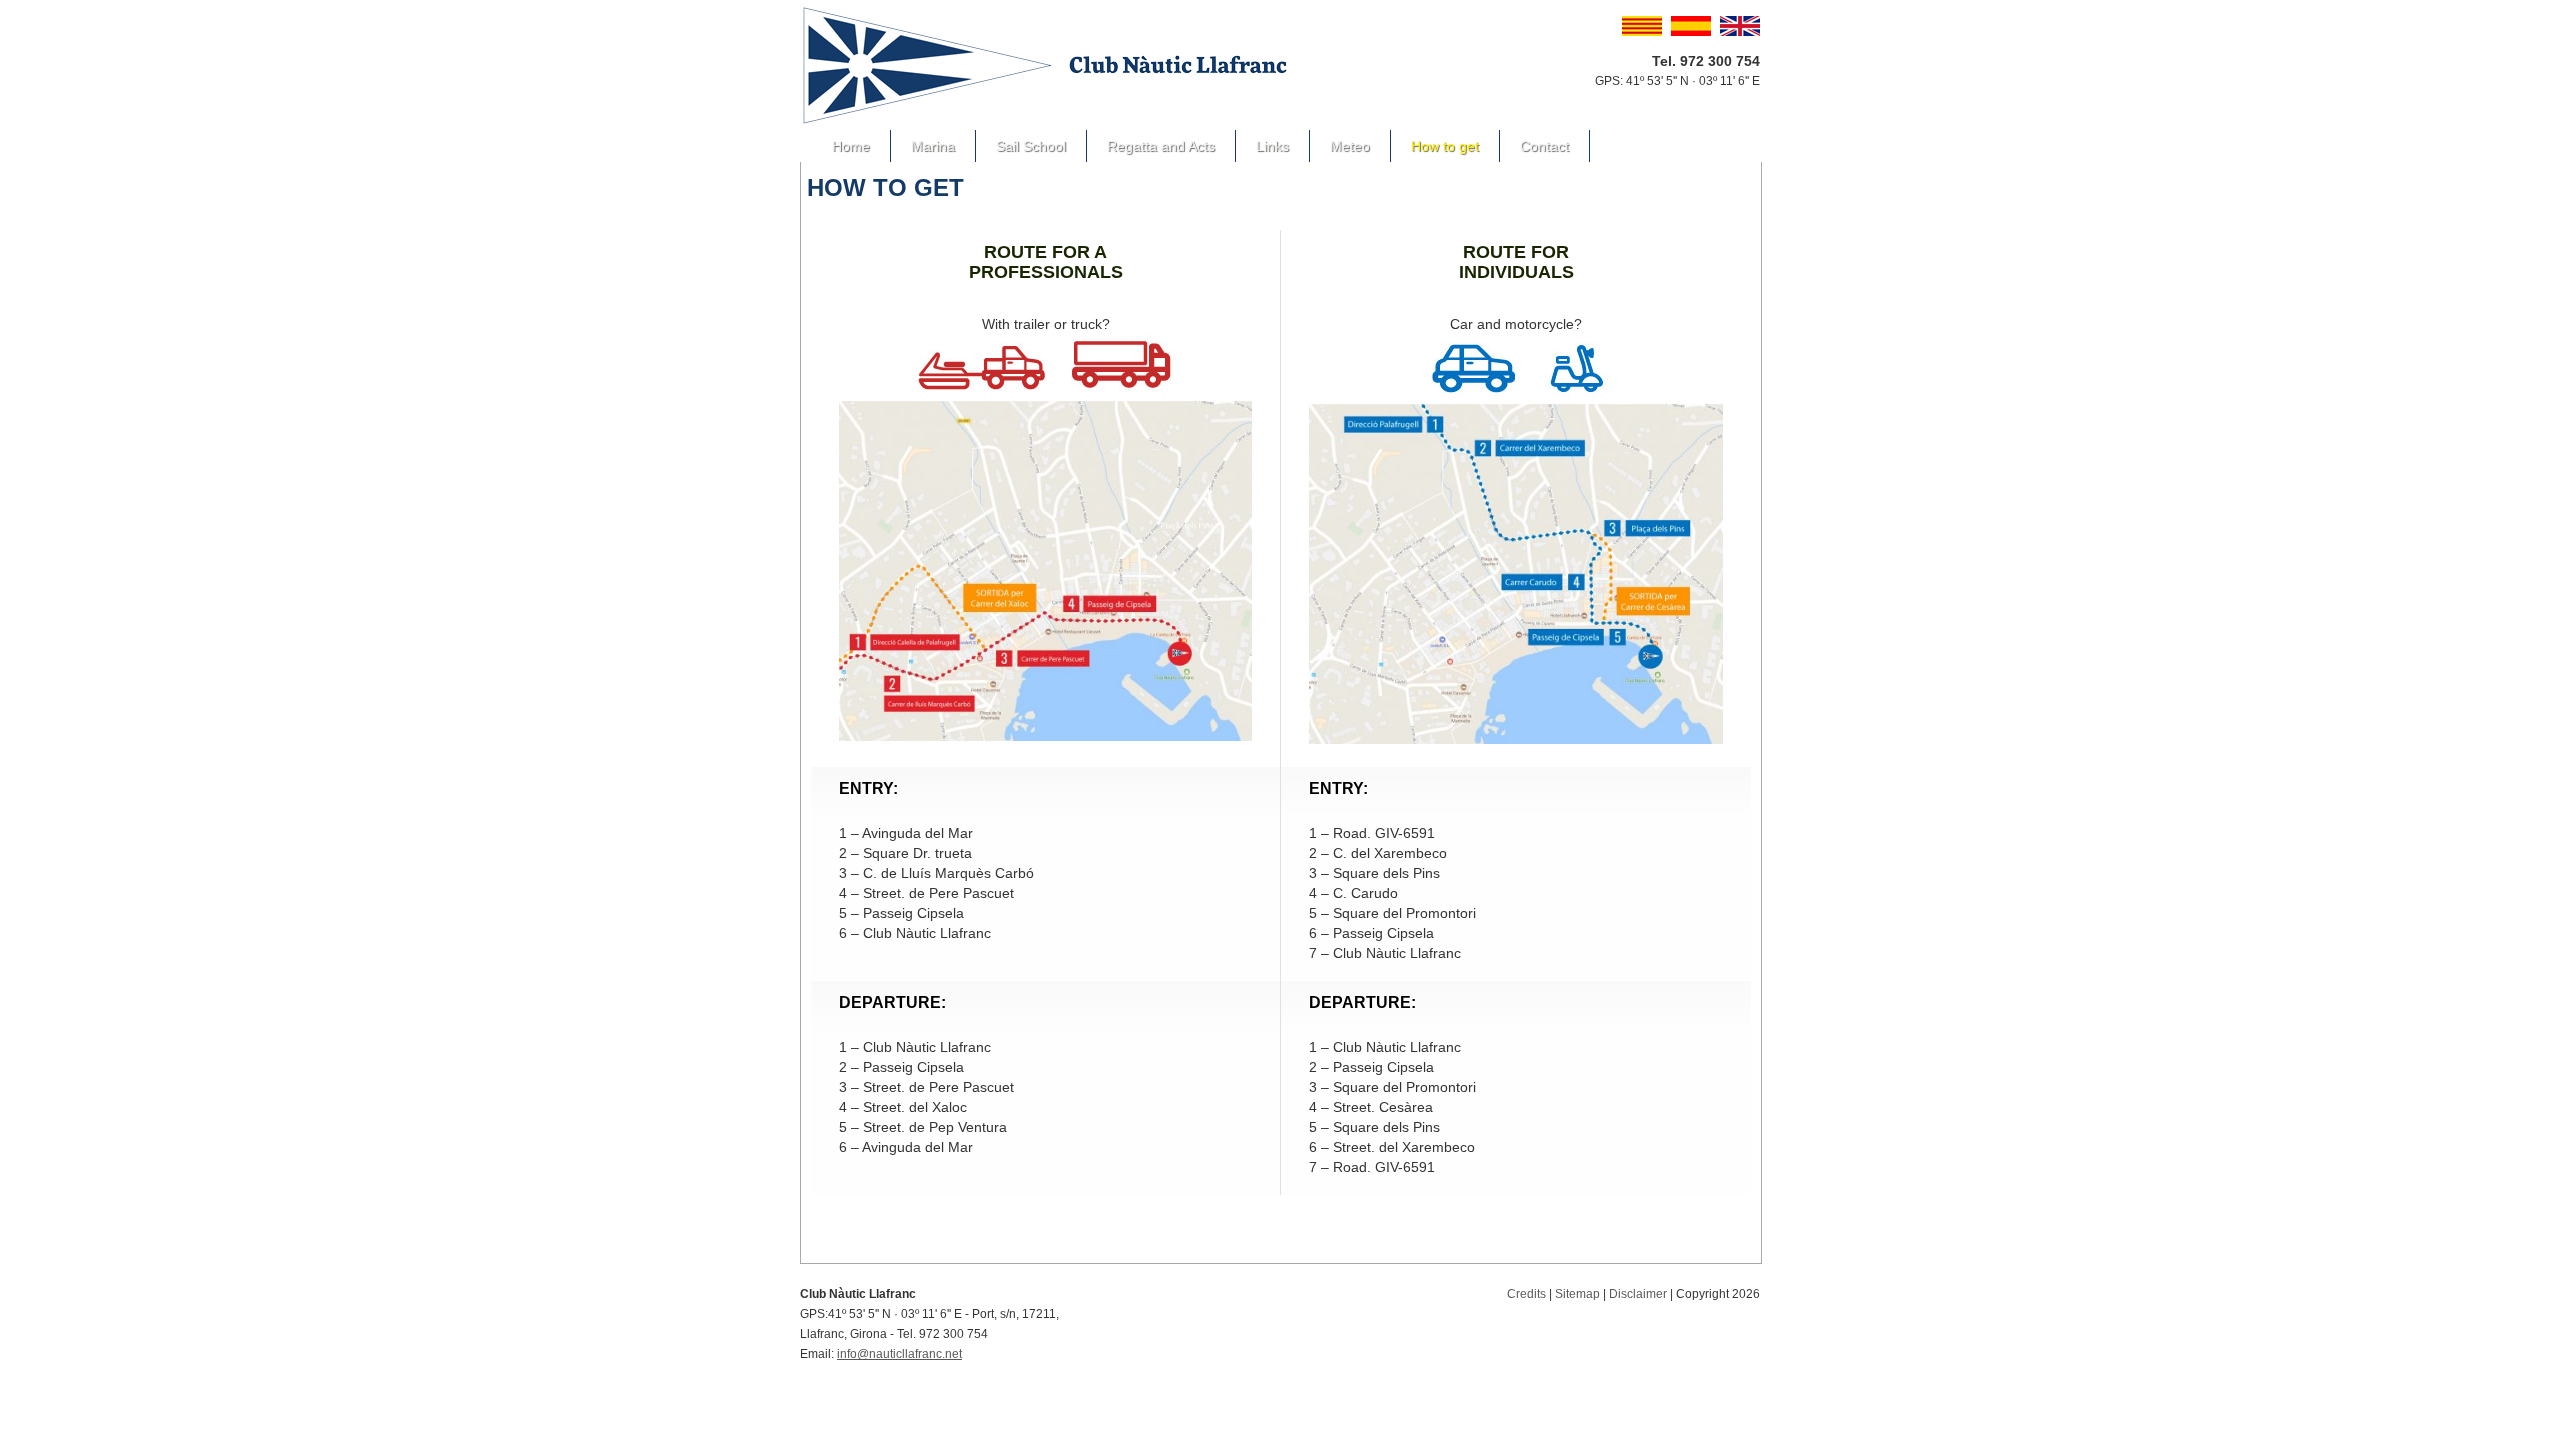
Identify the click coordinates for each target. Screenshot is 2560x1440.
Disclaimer (1638, 1294)
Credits (1526, 1294)
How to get (1445, 146)
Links (1272, 146)
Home (851, 146)
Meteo (1350, 146)
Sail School (1031, 146)
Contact (1544, 146)
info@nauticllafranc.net (899, 1354)
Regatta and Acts (1161, 146)
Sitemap (1577, 1294)
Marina (933, 146)
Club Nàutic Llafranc (1046, 65)
